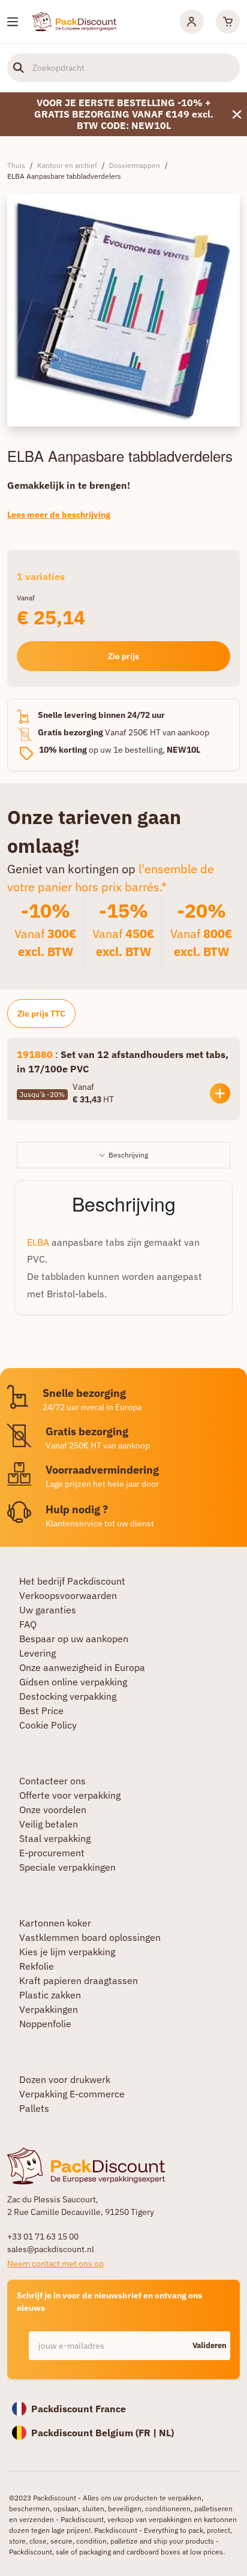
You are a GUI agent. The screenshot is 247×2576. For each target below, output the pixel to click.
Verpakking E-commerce (72, 2094)
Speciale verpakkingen (67, 1867)
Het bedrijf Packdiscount (72, 1581)
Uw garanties (48, 1610)
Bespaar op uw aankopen (74, 1639)
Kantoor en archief (67, 165)
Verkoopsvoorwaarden (68, 1595)
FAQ (28, 1624)
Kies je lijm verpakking (67, 1952)
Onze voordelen (53, 1809)
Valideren (210, 2345)
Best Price (41, 1711)
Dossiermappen (135, 165)
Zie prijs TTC (41, 1014)
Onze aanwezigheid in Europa (82, 1667)
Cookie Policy (48, 1725)
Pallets (34, 2108)
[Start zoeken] (19, 68)
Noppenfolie (45, 2024)
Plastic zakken (50, 1995)
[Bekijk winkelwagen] (228, 22)
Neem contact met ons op (55, 2264)
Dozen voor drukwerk (65, 2079)
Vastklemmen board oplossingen (90, 1937)
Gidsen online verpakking (73, 1682)
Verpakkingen (49, 2009)
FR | (149, 2433)
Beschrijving (128, 1155)
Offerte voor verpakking (70, 1795)
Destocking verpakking (68, 1696)
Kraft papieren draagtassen (79, 1980)
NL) (166, 2433)
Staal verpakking (55, 1838)
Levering (37, 1653)
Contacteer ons (52, 1781)
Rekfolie (37, 1966)
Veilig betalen (49, 1824)
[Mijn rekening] (192, 22)
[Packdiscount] (74, 20)
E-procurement (52, 1853)
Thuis (16, 165)
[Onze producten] (13, 22)
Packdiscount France (79, 2409)
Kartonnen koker (55, 1923)
